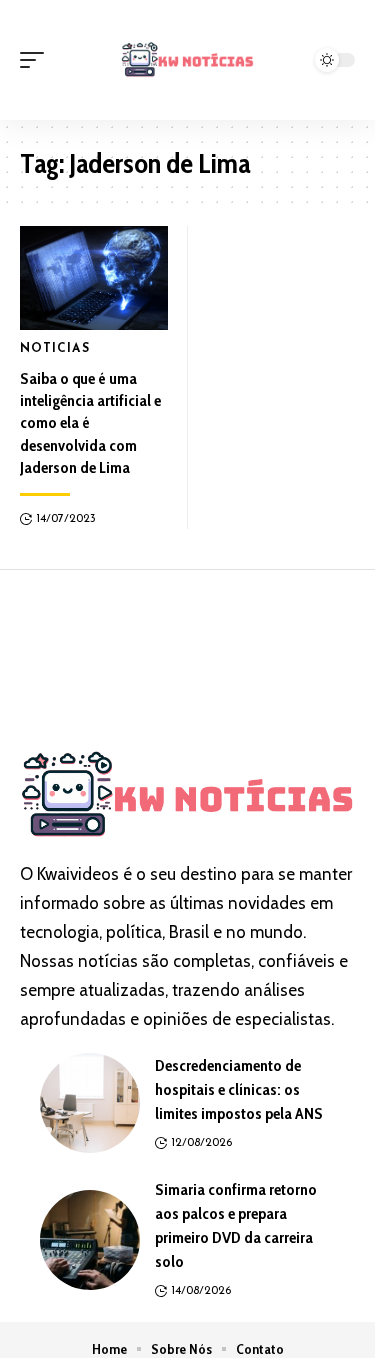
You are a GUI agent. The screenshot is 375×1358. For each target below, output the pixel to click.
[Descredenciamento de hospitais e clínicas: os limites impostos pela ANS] (90, 1103)
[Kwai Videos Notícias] (188, 60)
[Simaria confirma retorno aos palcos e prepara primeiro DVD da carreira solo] (90, 1240)
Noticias (55, 349)
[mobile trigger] (37, 60)
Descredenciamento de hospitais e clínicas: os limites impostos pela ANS (239, 1089)
